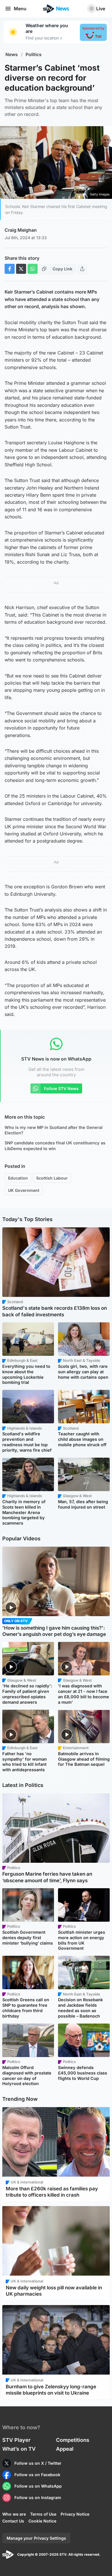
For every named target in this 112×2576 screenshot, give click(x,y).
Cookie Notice (42, 2521)
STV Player (16, 2440)
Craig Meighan (21, 230)
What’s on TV (19, 2449)
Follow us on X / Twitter (38, 2463)
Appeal (65, 2449)
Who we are (14, 2514)
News (12, 55)
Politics (34, 55)
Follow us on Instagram (38, 2497)
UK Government (24, 1190)
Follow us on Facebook (37, 2475)
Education (18, 1178)
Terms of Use (43, 2514)
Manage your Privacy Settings (36, 2538)
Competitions (73, 2440)
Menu (20, 9)
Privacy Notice (75, 2514)
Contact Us (13, 2521)
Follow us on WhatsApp (38, 2486)
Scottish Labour (52, 1178)
